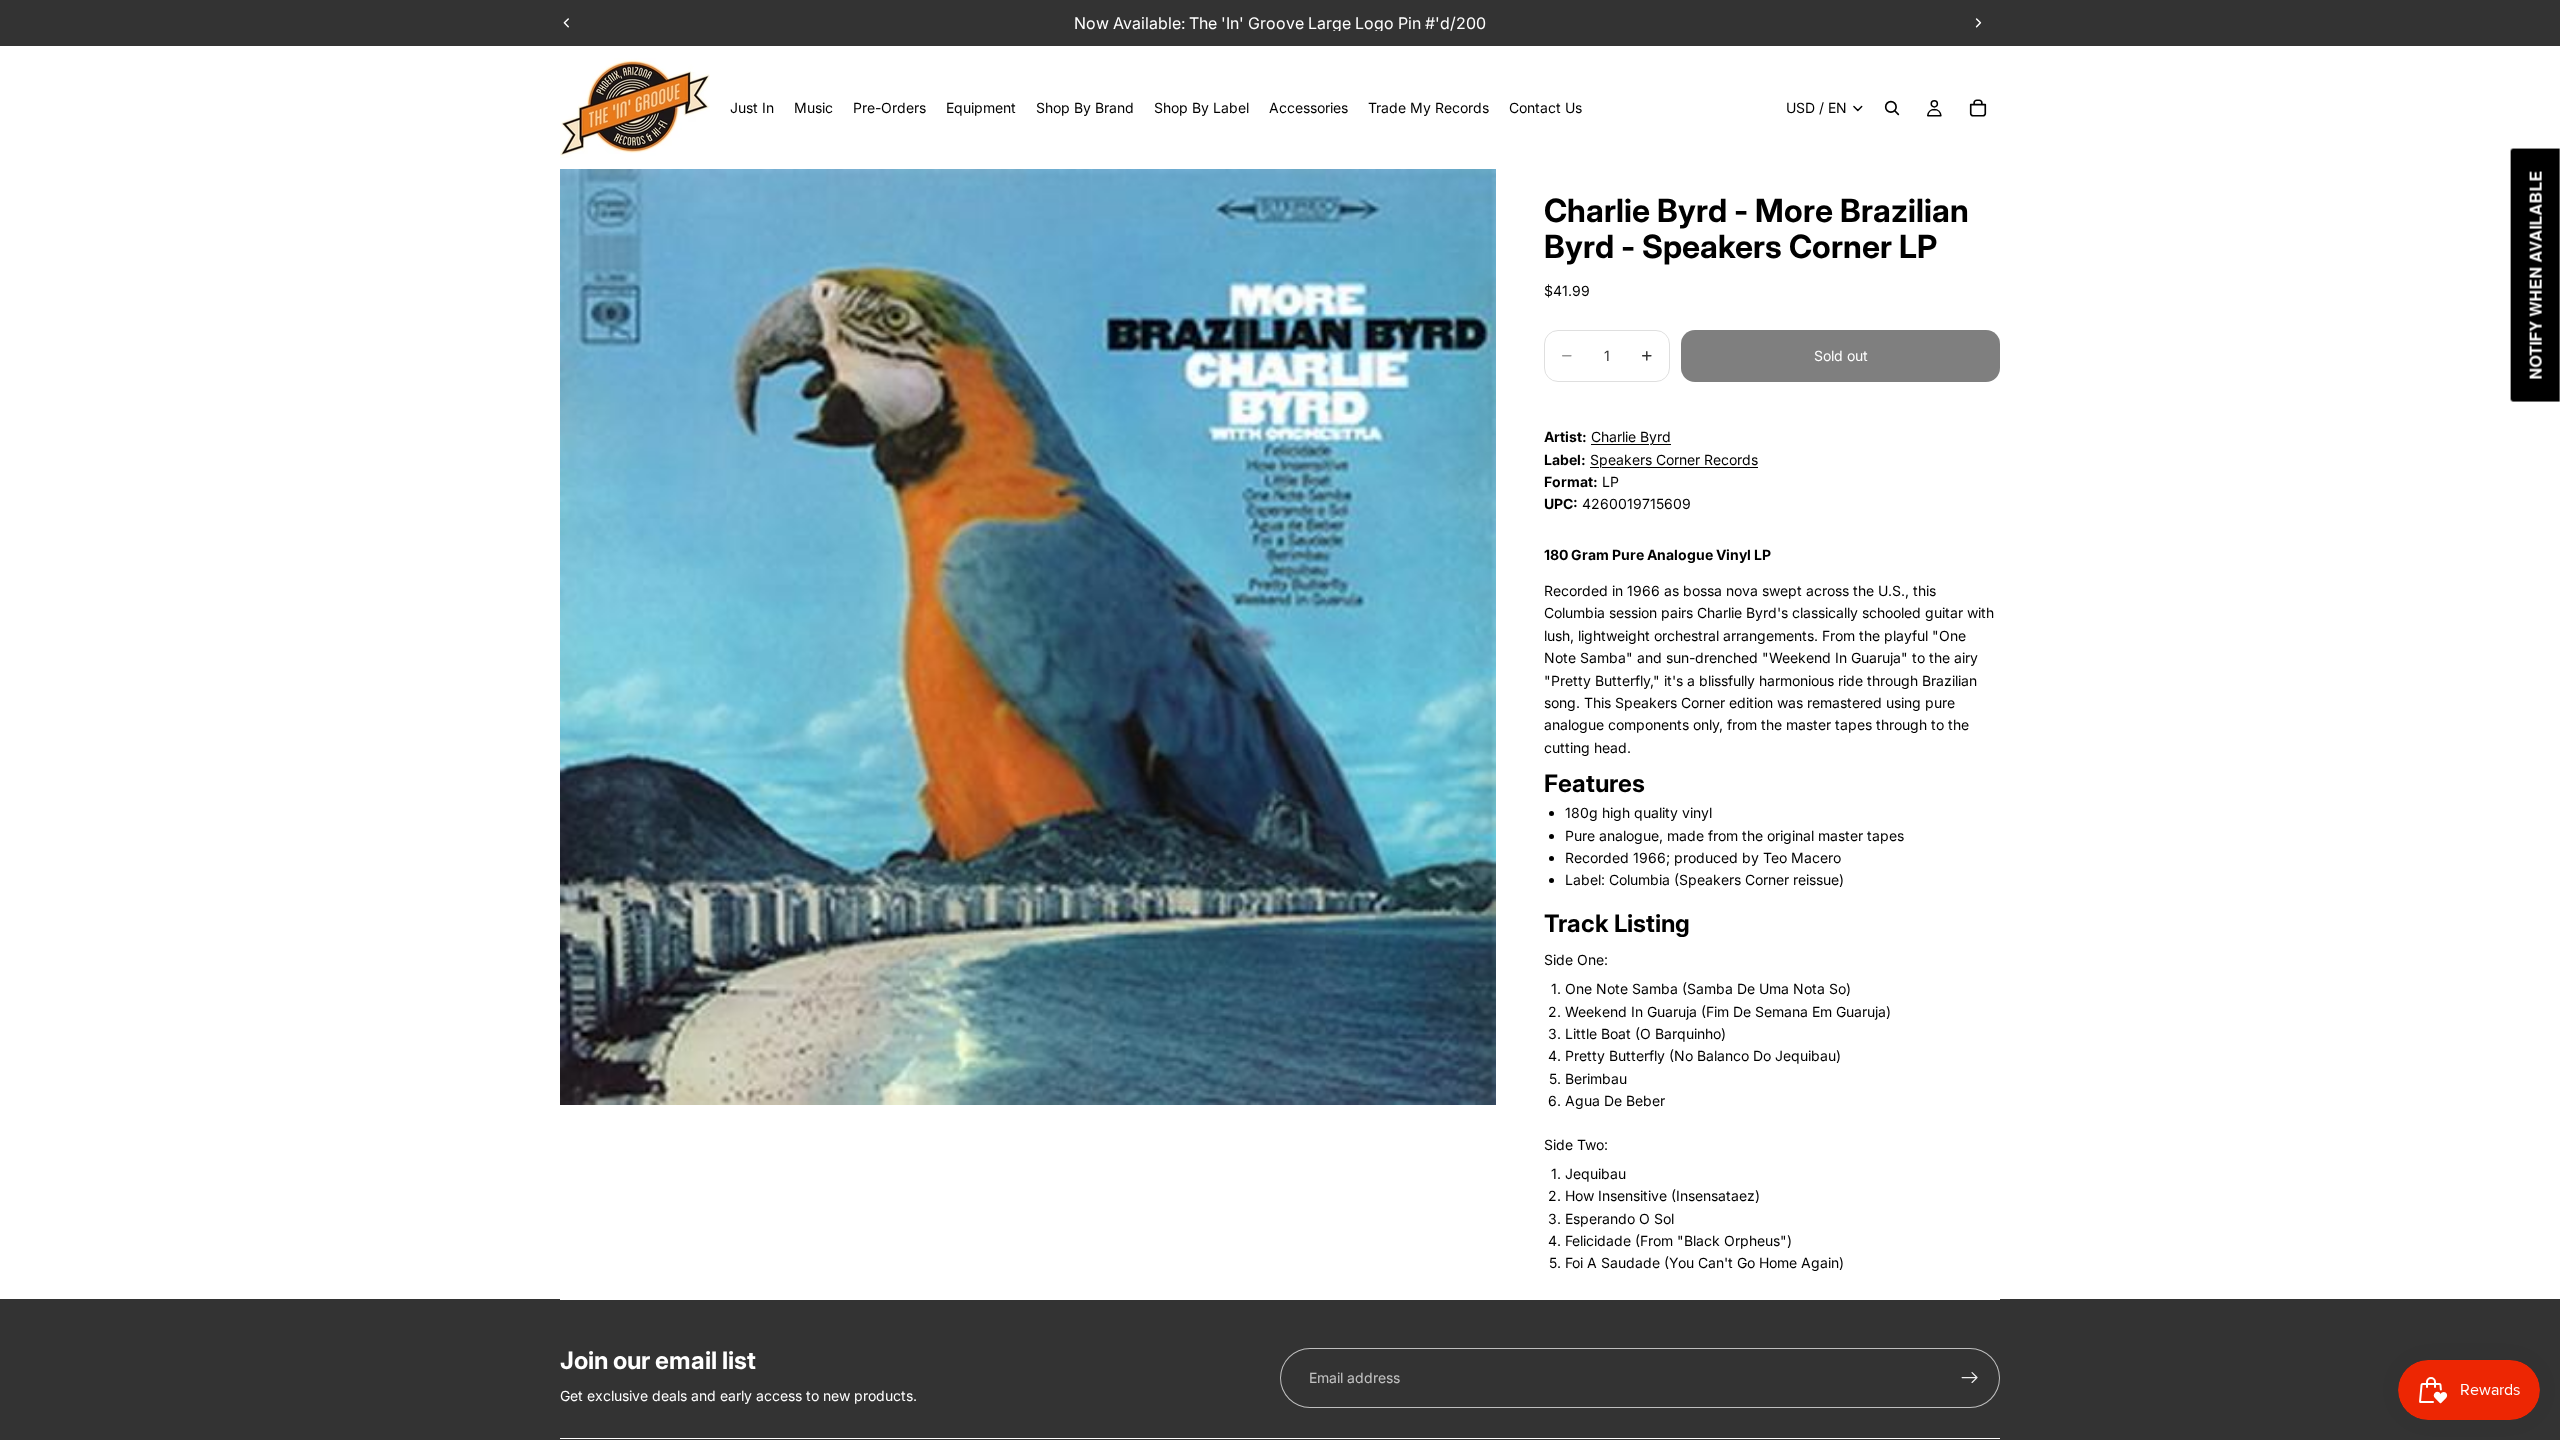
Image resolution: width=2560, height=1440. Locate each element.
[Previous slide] (567, 23)
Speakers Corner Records (1674, 459)
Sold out (1841, 355)
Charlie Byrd (1631, 436)
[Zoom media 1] (1028, 637)
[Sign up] (1970, 1378)
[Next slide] (1978, 23)
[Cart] (1978, 108)
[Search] (1892, 108)
